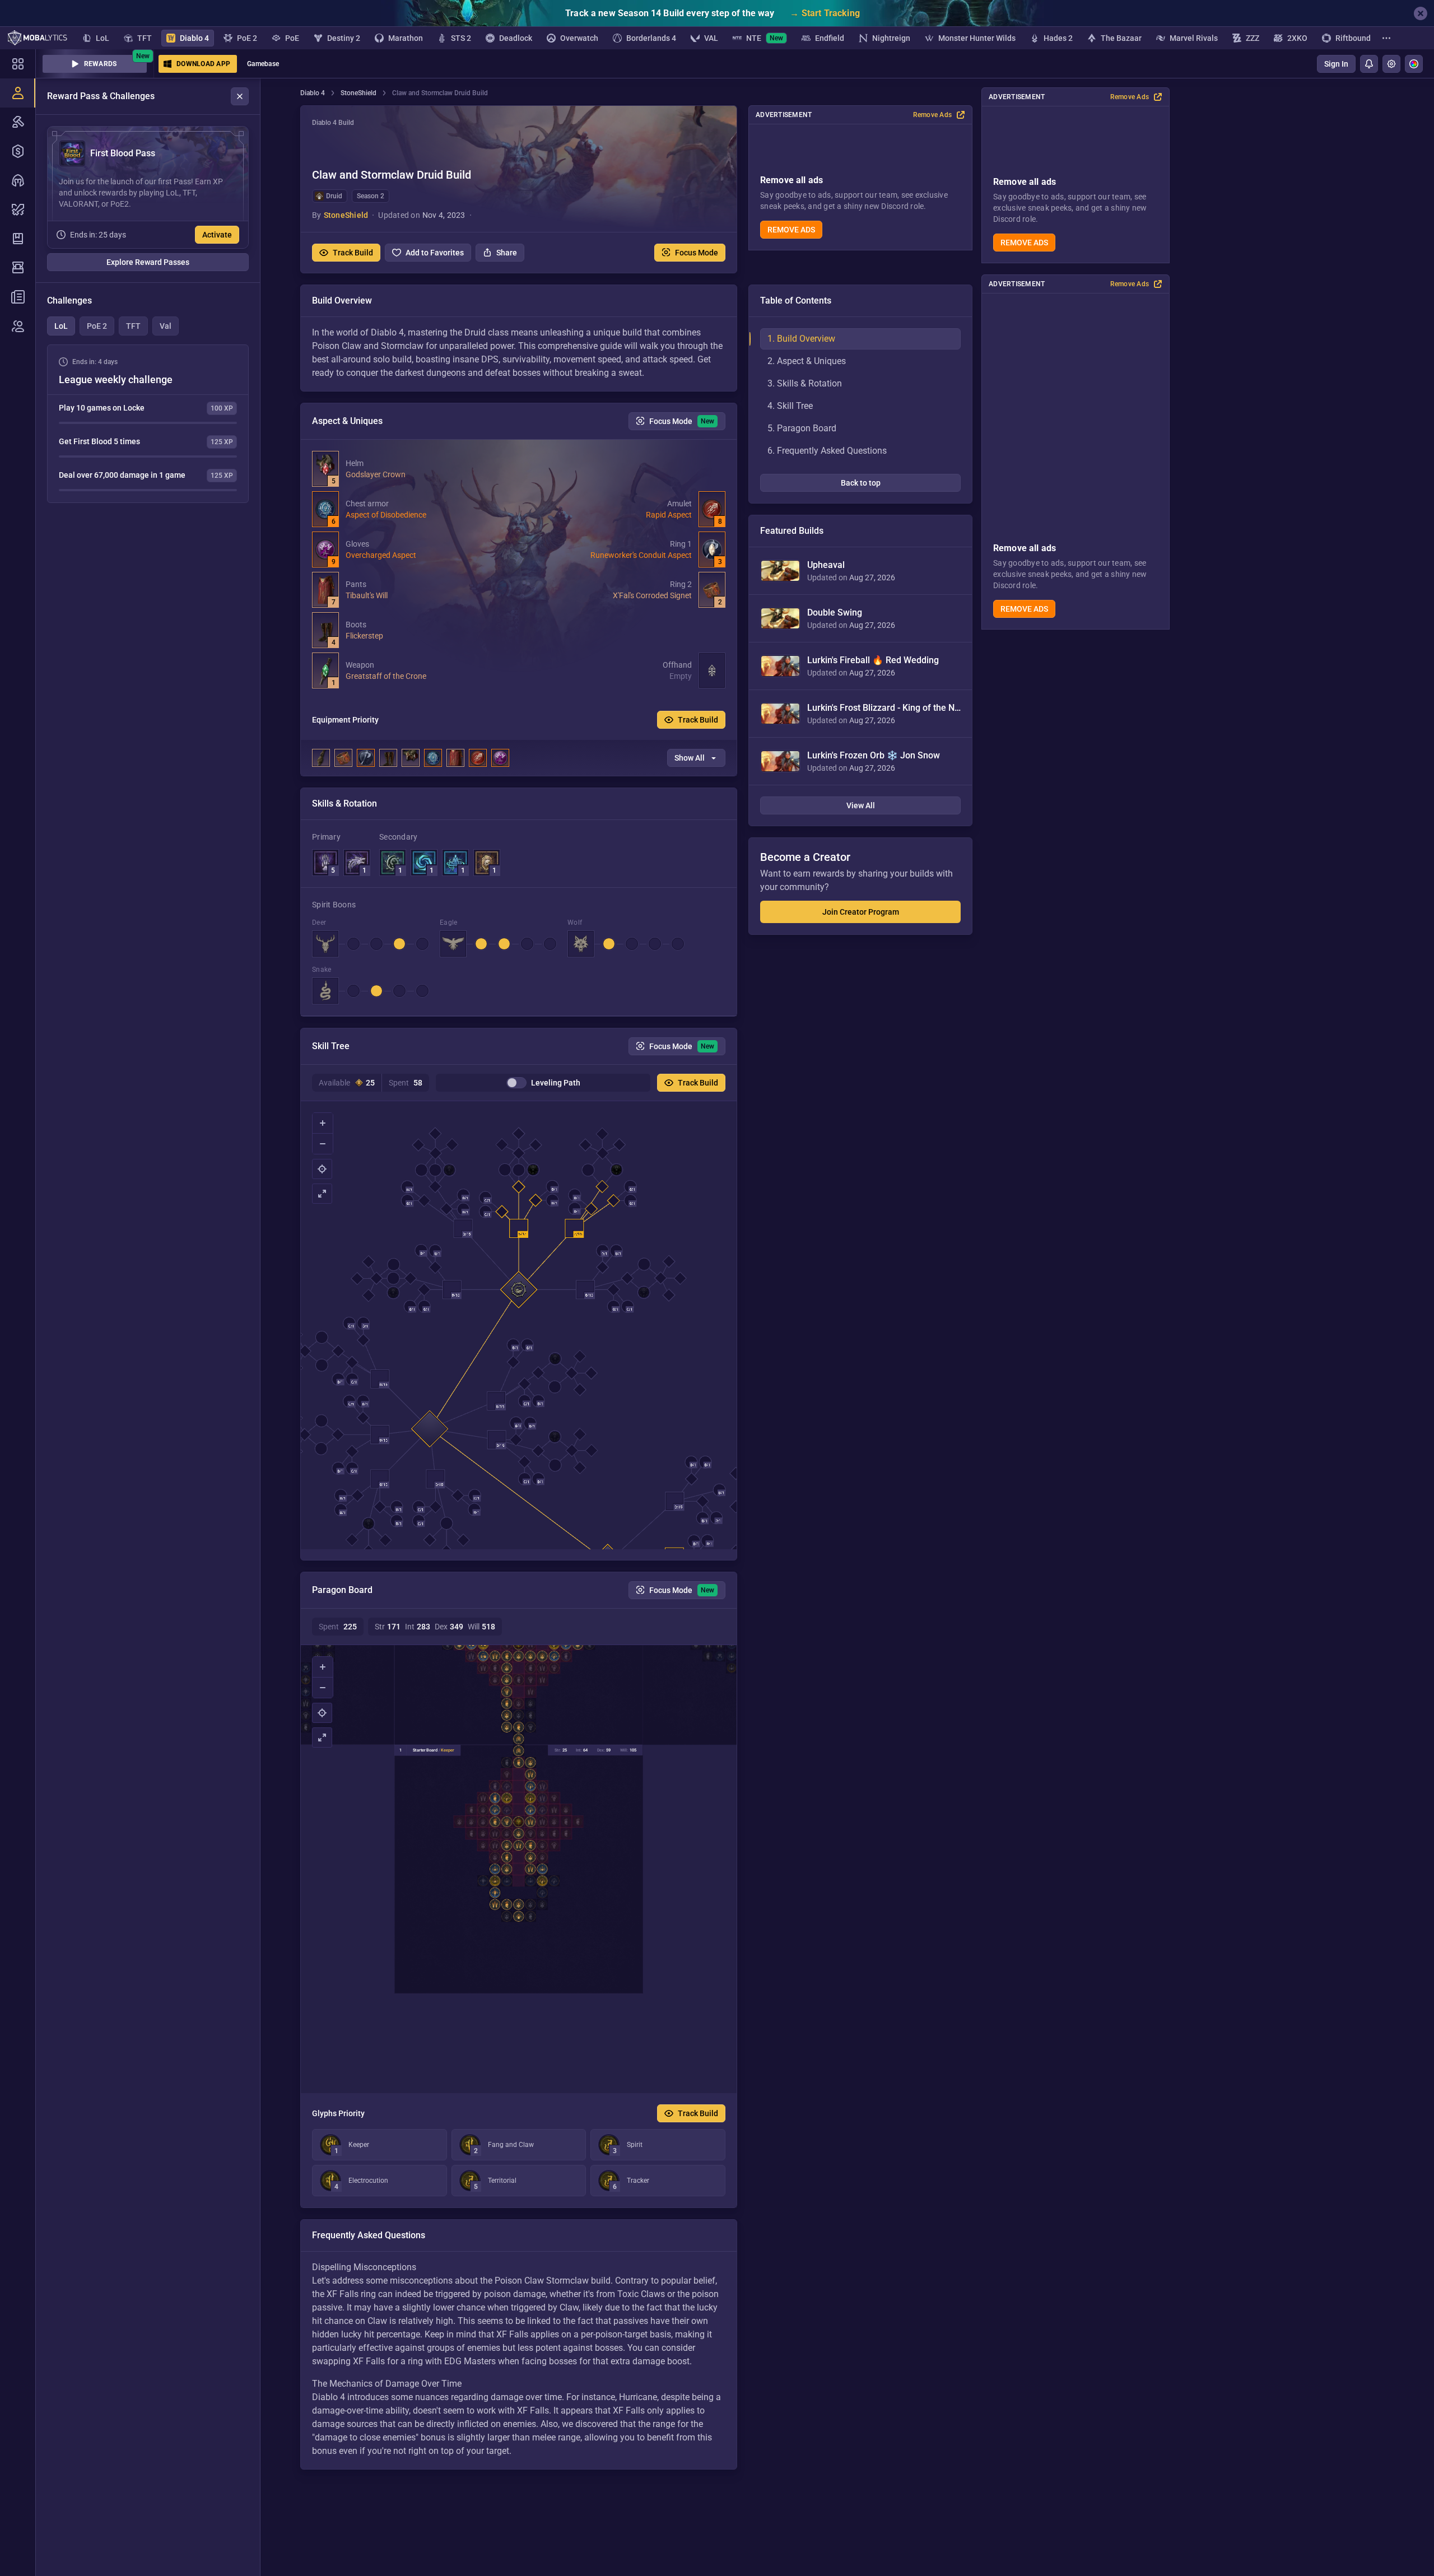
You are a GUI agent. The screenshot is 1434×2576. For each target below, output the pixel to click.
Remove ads (1024, 243)
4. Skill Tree (790, 406)
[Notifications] (1369, 64)
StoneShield (358, 93)
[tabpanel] (148, 424)
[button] (519, 189)
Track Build (353, 253)
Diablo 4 (313, 93)
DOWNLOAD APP (203, 64)
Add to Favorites (435, 253)
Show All (690, 758)
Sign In (1336, 64)
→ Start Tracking (825, 13)
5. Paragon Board (802, 428)
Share (507, 253)
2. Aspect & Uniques (807, 361)
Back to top (861, 483)
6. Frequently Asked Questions (827, 451)
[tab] (61, 326)
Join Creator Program (861, 912)
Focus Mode (697, 253)
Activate (217, 235)
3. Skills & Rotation (805, 383)
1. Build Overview (801, 339)
